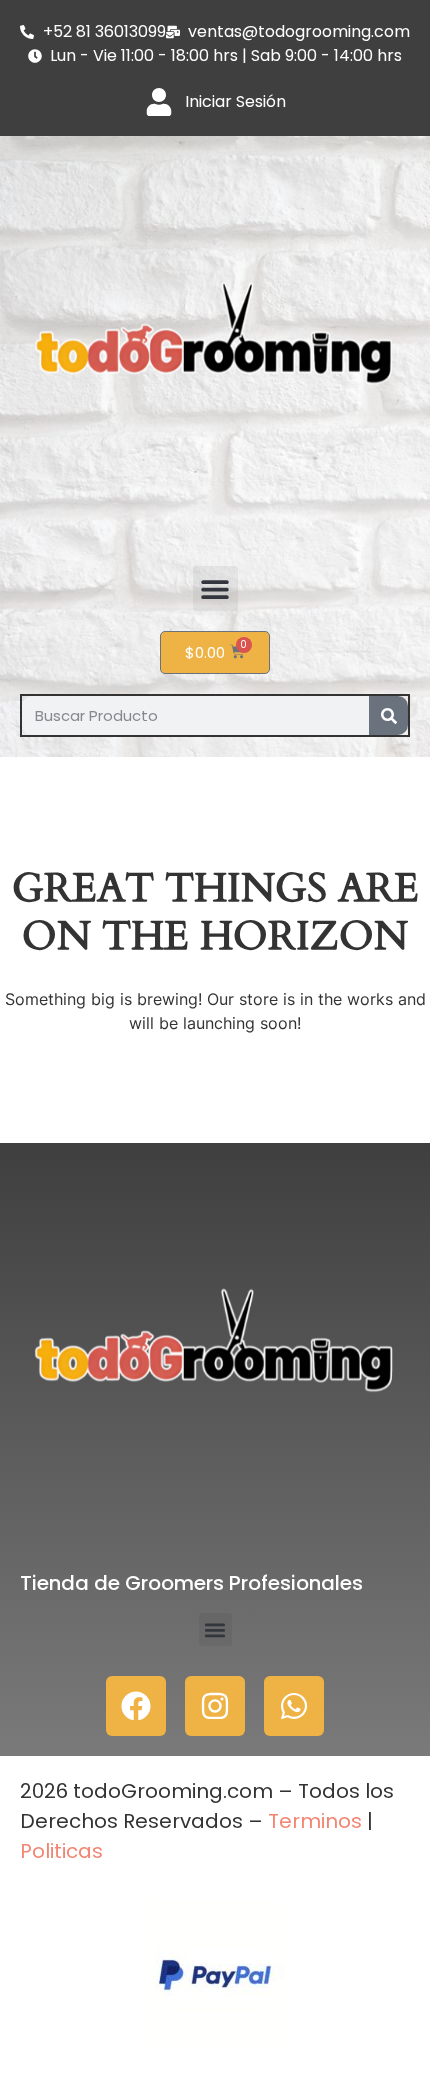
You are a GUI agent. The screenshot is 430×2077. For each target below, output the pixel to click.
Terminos (312, 1821)
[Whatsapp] (294, 1706)
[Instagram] (215, 1706)
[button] (215, 588)
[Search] (388, 715)
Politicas (61, 1851)
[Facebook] (136, 1706)
